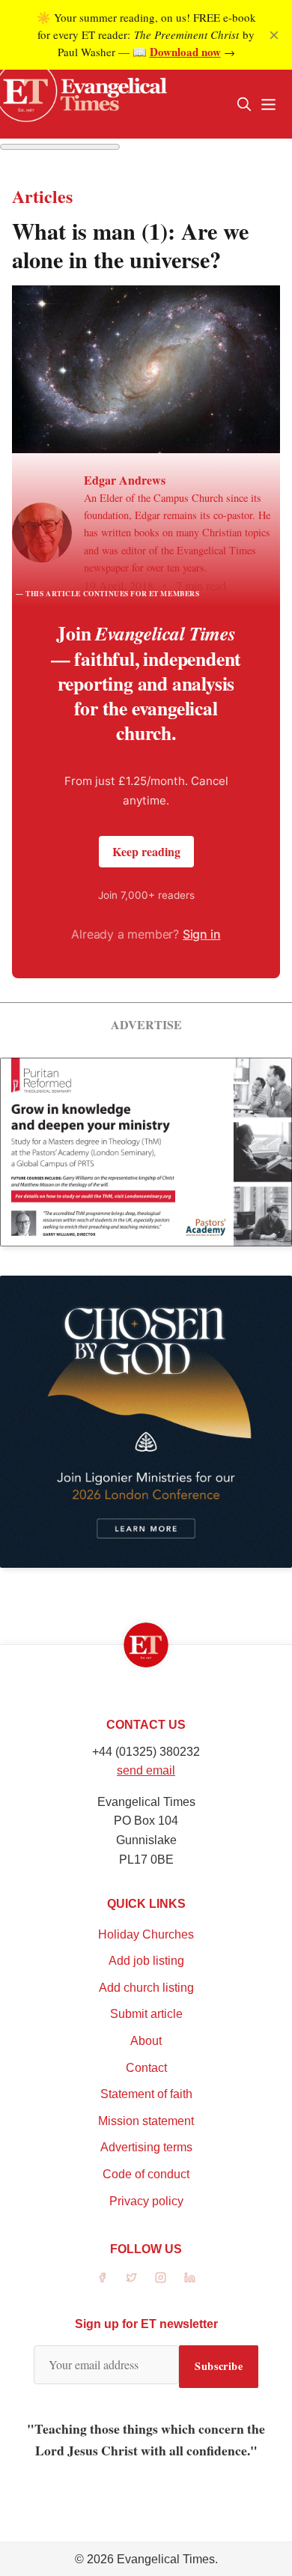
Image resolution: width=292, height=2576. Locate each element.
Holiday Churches (146, 1934)
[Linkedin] (190, 2278)
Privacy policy (146, 2201)
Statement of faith (146, 2094)
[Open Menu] (268, 104)
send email (146, 1770)
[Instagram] (161, 2278)
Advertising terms (146, 2147)
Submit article (146, 2014)
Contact (146, 2068)
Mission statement (146, 2121)
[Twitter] (131, 2278)
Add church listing (146, 1988)
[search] (244, 104)
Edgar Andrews (125, 480)
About (146, 2041)
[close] (274, 35)
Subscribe (219, 2366)
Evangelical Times (166, 2559)
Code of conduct (146, 2174)
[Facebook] (102, 2278)
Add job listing (146, 1961)
